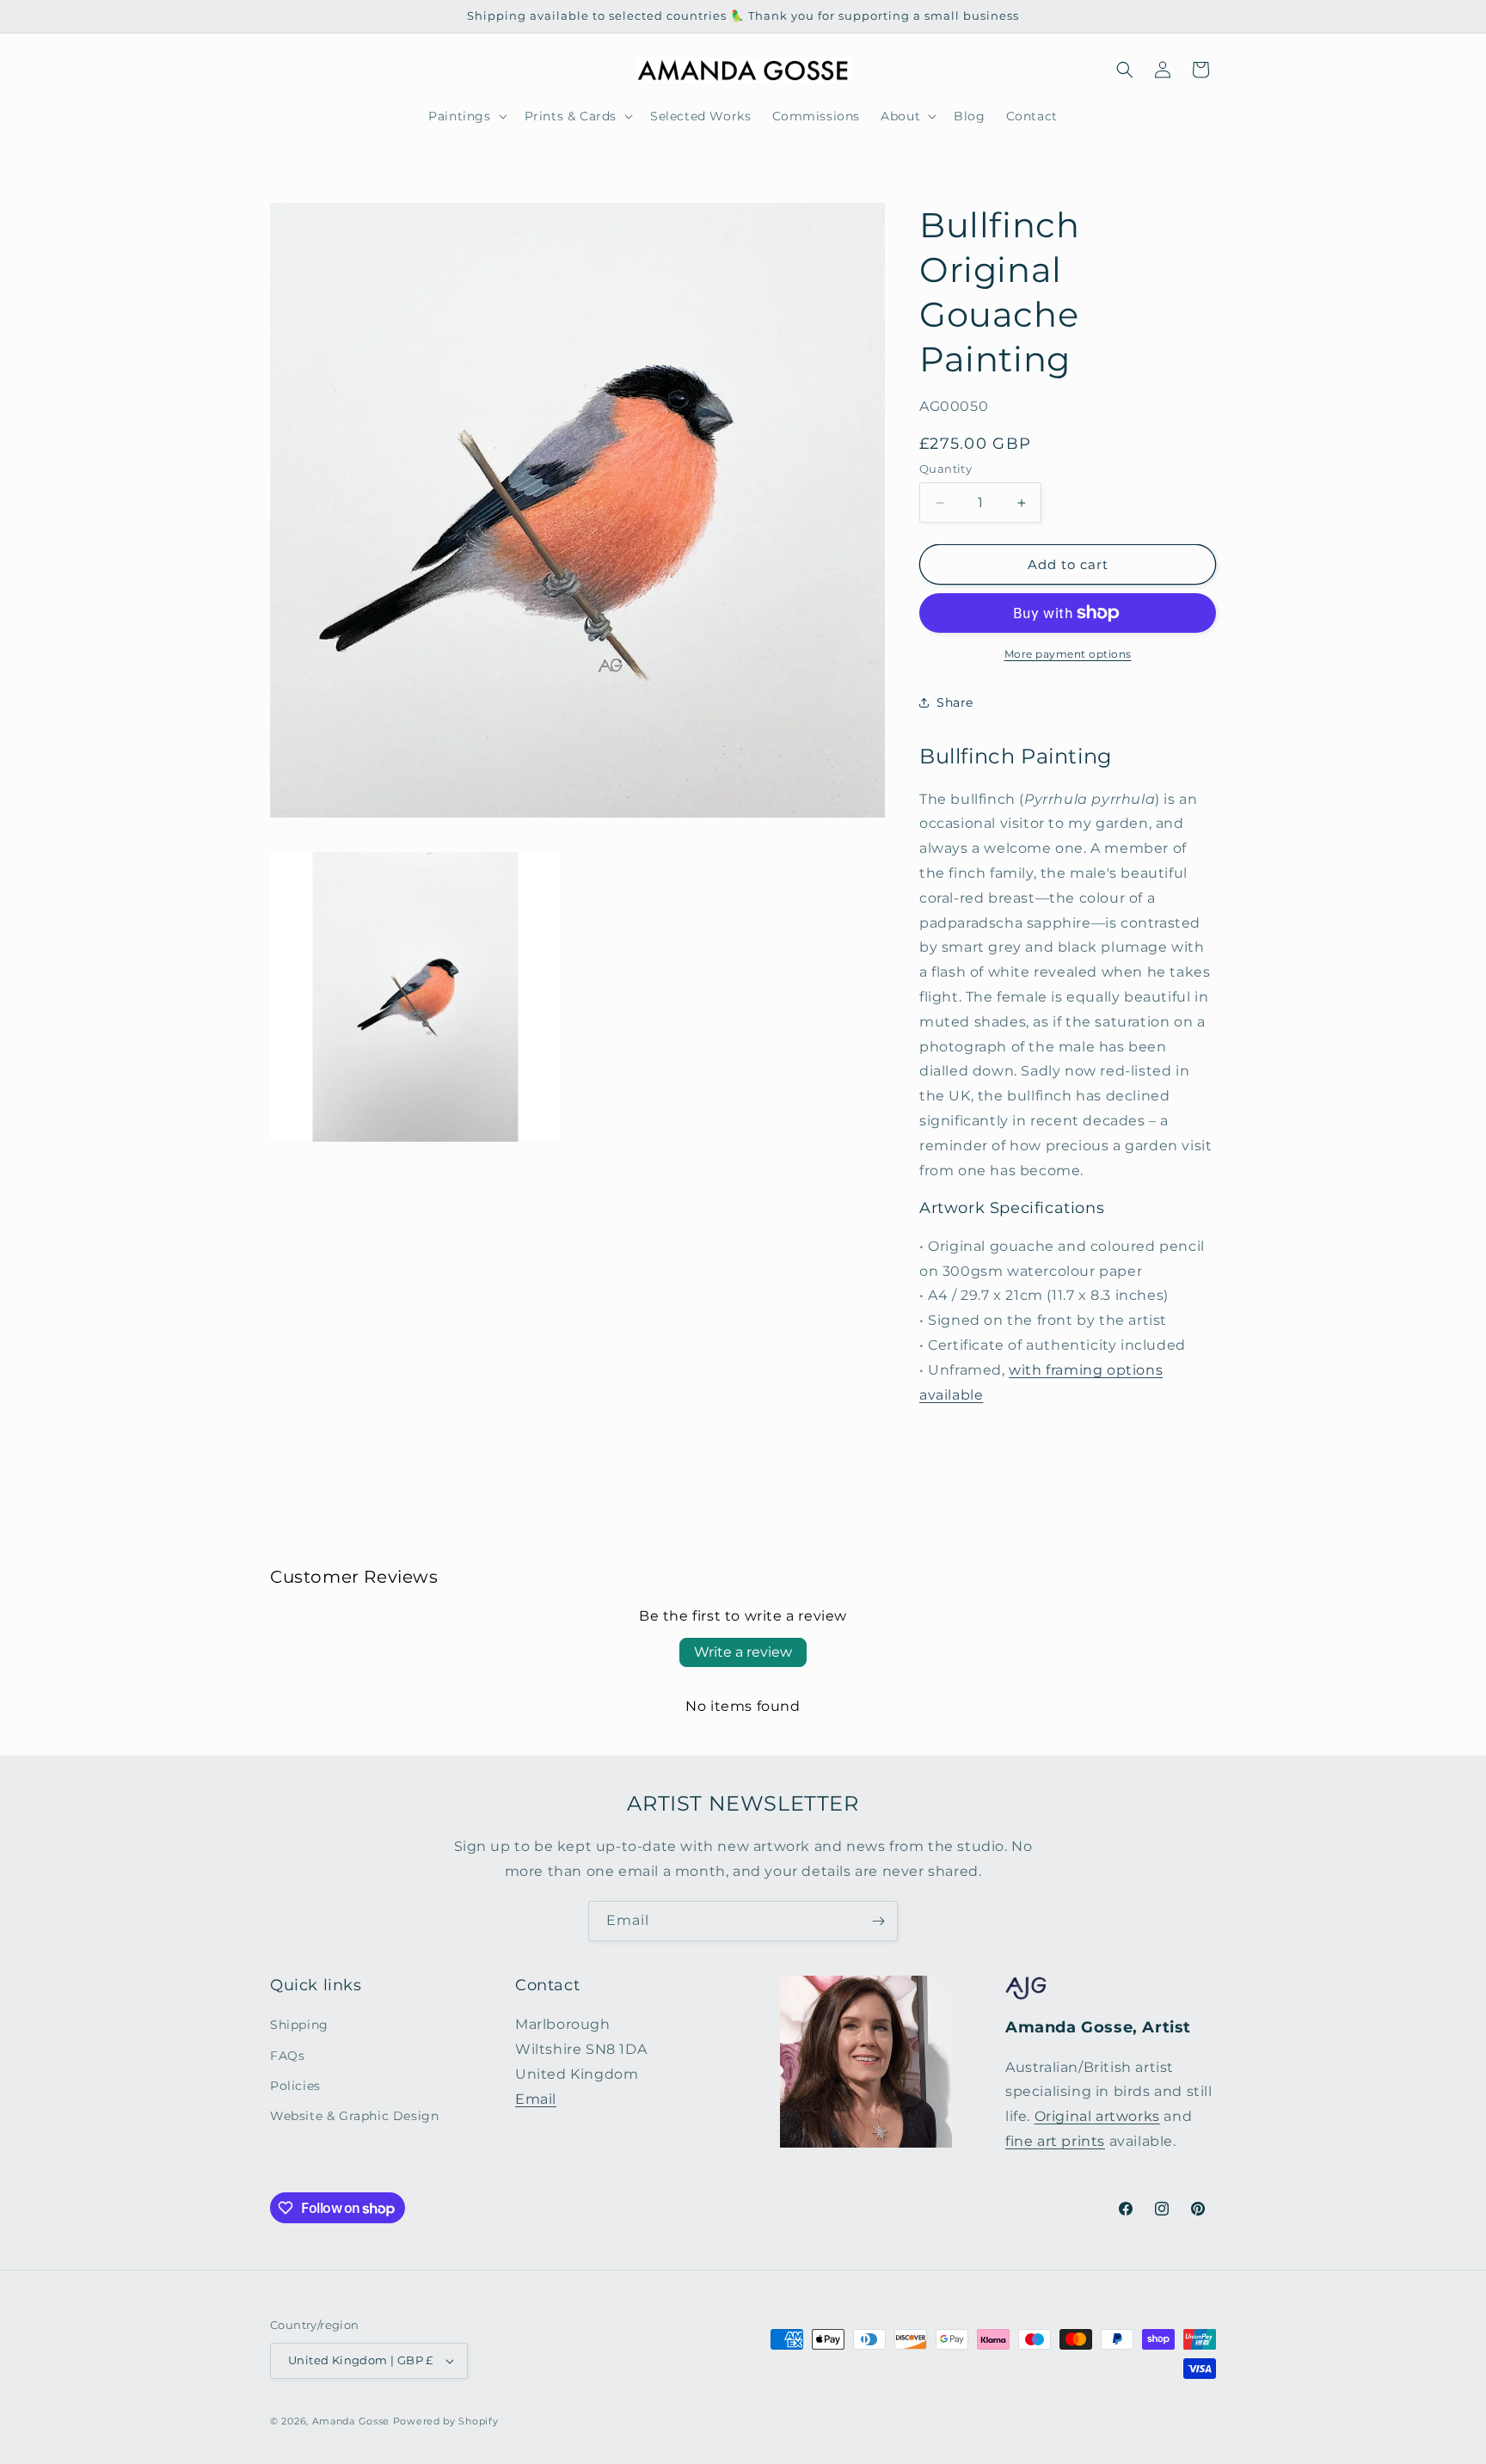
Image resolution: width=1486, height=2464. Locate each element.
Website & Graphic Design (354, 2116)
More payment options (1068, 654)
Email (536, 2099)
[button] (466, 116)
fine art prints (1055, 2141)
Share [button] (955, 702)
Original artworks (1097, 2116)
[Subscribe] (878, 1921)
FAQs (287, 2056)
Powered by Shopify (446, 2421)
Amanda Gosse (351, 2421)
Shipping (299, 2026)
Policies (295, 2086)
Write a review (743, 1652)
